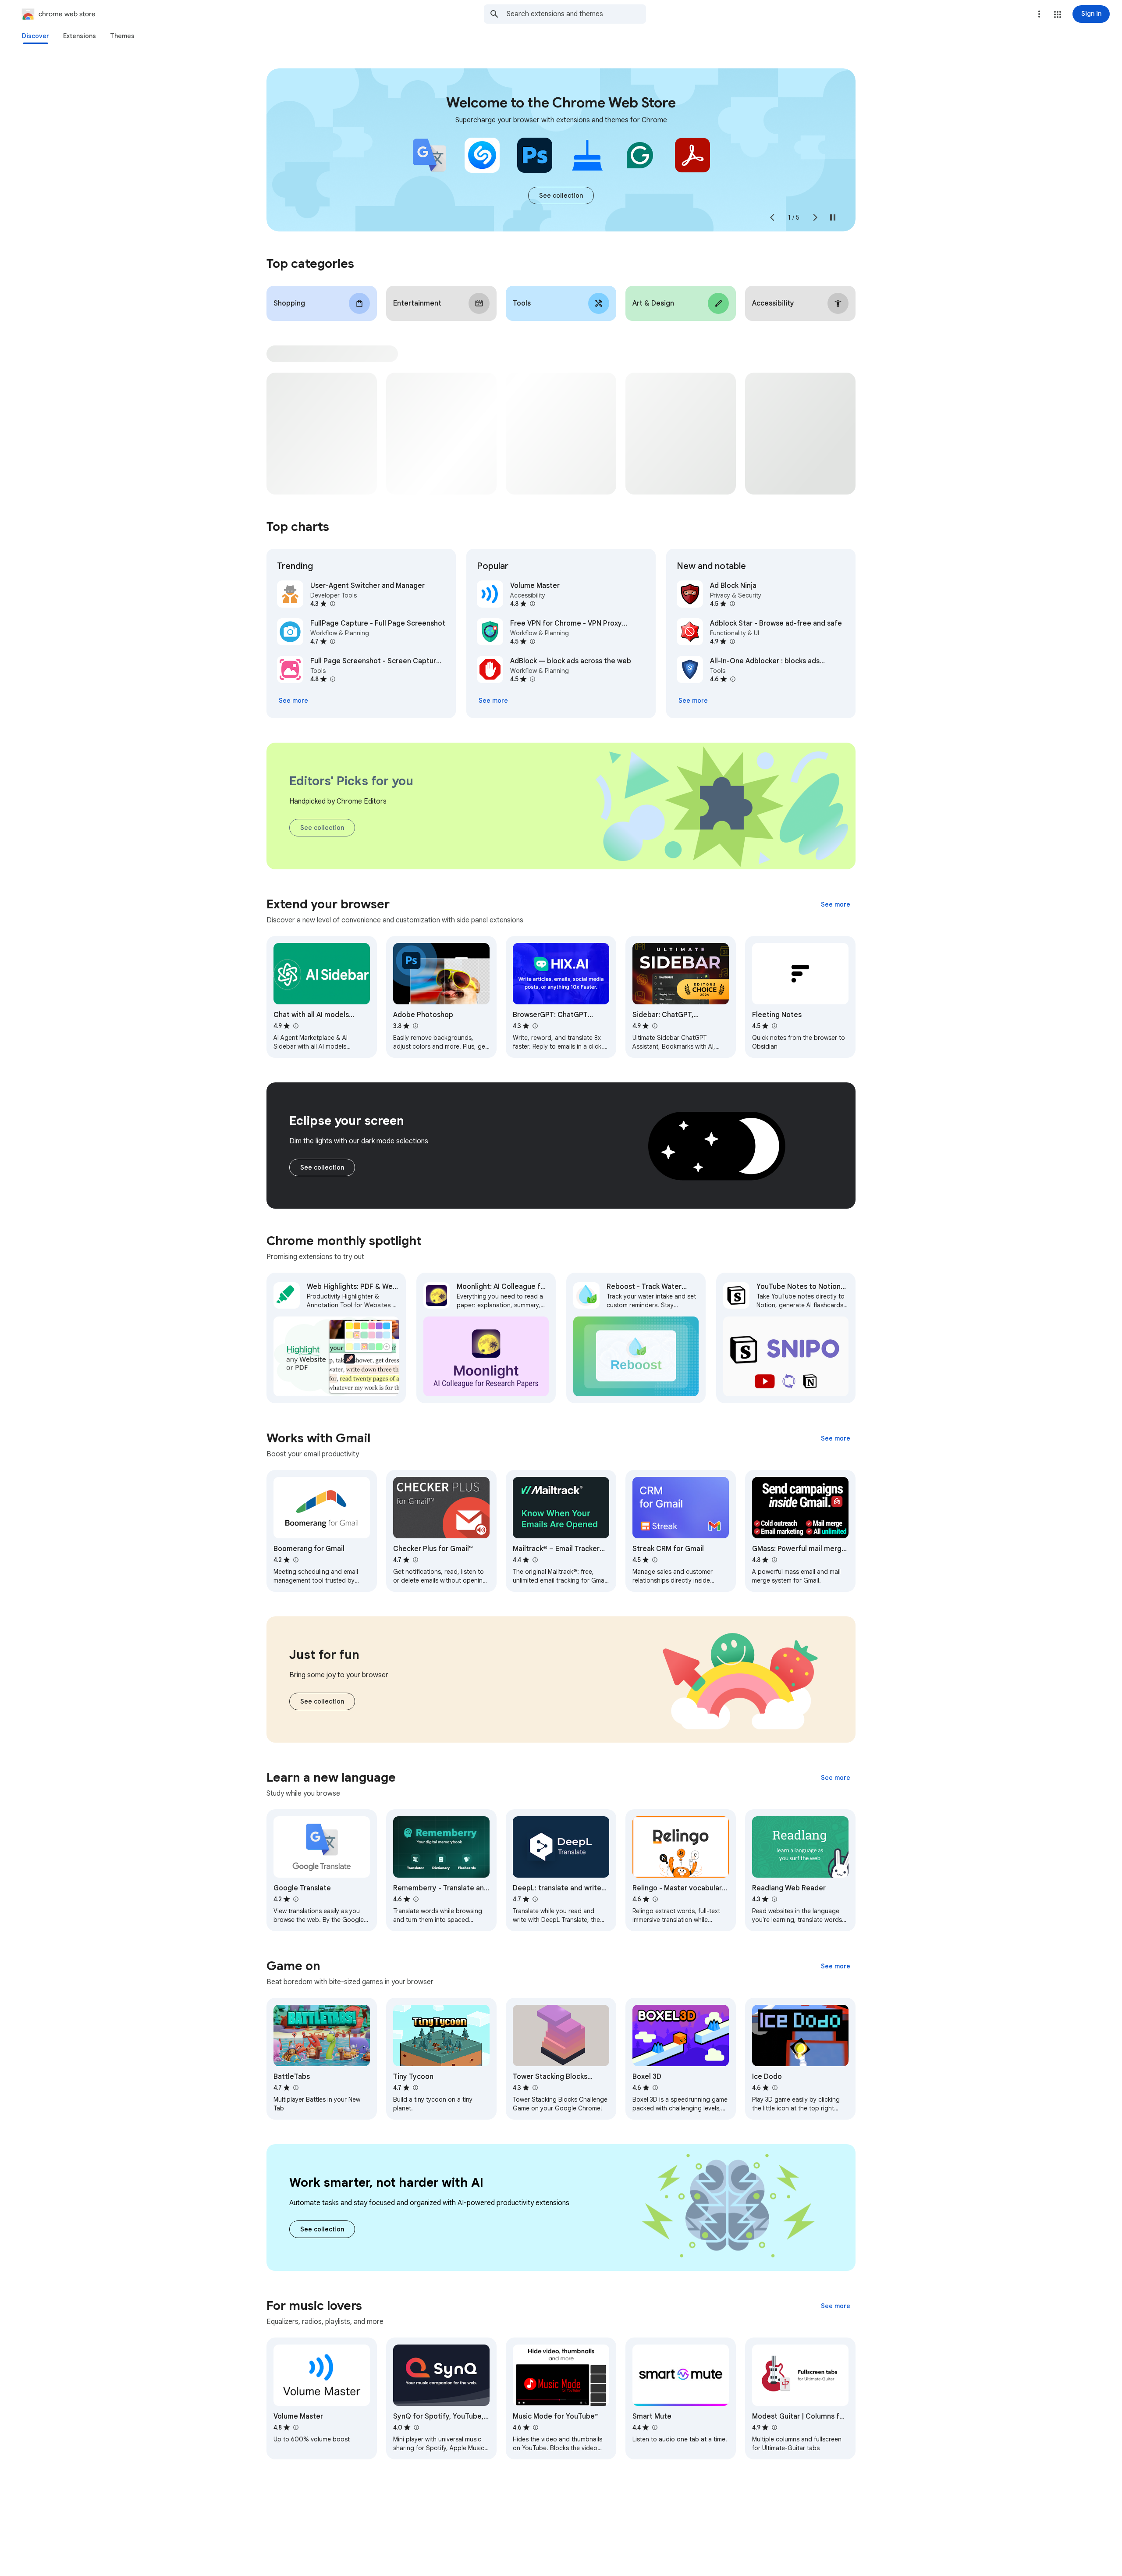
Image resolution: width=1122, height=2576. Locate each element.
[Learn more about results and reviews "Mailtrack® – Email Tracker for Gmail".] (535, 1560)
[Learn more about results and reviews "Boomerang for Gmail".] (295, 1560)
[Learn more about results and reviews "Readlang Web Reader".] (774, 1899)
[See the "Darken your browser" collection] (322, 1167)
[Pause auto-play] (833, 217)
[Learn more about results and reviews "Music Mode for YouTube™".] (535, 2427)
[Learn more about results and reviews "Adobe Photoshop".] (415, 1026)
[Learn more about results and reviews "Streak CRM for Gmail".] (654, 1560)
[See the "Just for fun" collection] (322, 1701)
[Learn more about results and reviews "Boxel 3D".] (655, 2088)
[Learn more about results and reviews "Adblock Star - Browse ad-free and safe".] (732, 641)
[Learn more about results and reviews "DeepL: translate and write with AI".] (535, 1899)
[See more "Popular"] (493, 701)
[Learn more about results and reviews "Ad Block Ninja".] (732, 604)
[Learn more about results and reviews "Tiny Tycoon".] (415, 2088)
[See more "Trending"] (293, 701)
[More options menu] (1039, 14)
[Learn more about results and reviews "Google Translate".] (295, 1899)
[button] (1058, 14)
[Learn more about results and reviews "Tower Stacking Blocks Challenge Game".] (535, 2088)
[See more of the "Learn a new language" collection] (836, 1778)
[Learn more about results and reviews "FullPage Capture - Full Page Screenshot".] (332, 641)
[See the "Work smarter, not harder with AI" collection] (322, 2229)
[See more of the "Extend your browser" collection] (836, 904)
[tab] (36, 36)
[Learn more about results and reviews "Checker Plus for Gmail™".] (415, 1560)
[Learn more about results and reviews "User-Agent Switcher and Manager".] (332, 604)
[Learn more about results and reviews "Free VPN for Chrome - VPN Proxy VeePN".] (532, 641)
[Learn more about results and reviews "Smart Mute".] (654, 2427)
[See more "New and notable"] (693, 701)
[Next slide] (815, 217)
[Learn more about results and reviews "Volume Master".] (532, 604)
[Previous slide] (772, 217)
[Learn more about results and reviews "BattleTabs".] (295, 2088)
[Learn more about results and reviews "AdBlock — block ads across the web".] (532, 679)
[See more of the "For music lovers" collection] (836, 2306)
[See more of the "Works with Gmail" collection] (836, 1438)
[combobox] (576, 14)
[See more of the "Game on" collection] (836, 1966)
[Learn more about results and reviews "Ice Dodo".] (774, 2088)
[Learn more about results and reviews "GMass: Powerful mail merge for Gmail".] (774, 1560)
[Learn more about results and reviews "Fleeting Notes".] (774, 1026)
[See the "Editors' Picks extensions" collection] (322, 828)
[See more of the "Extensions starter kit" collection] (561, 196)
